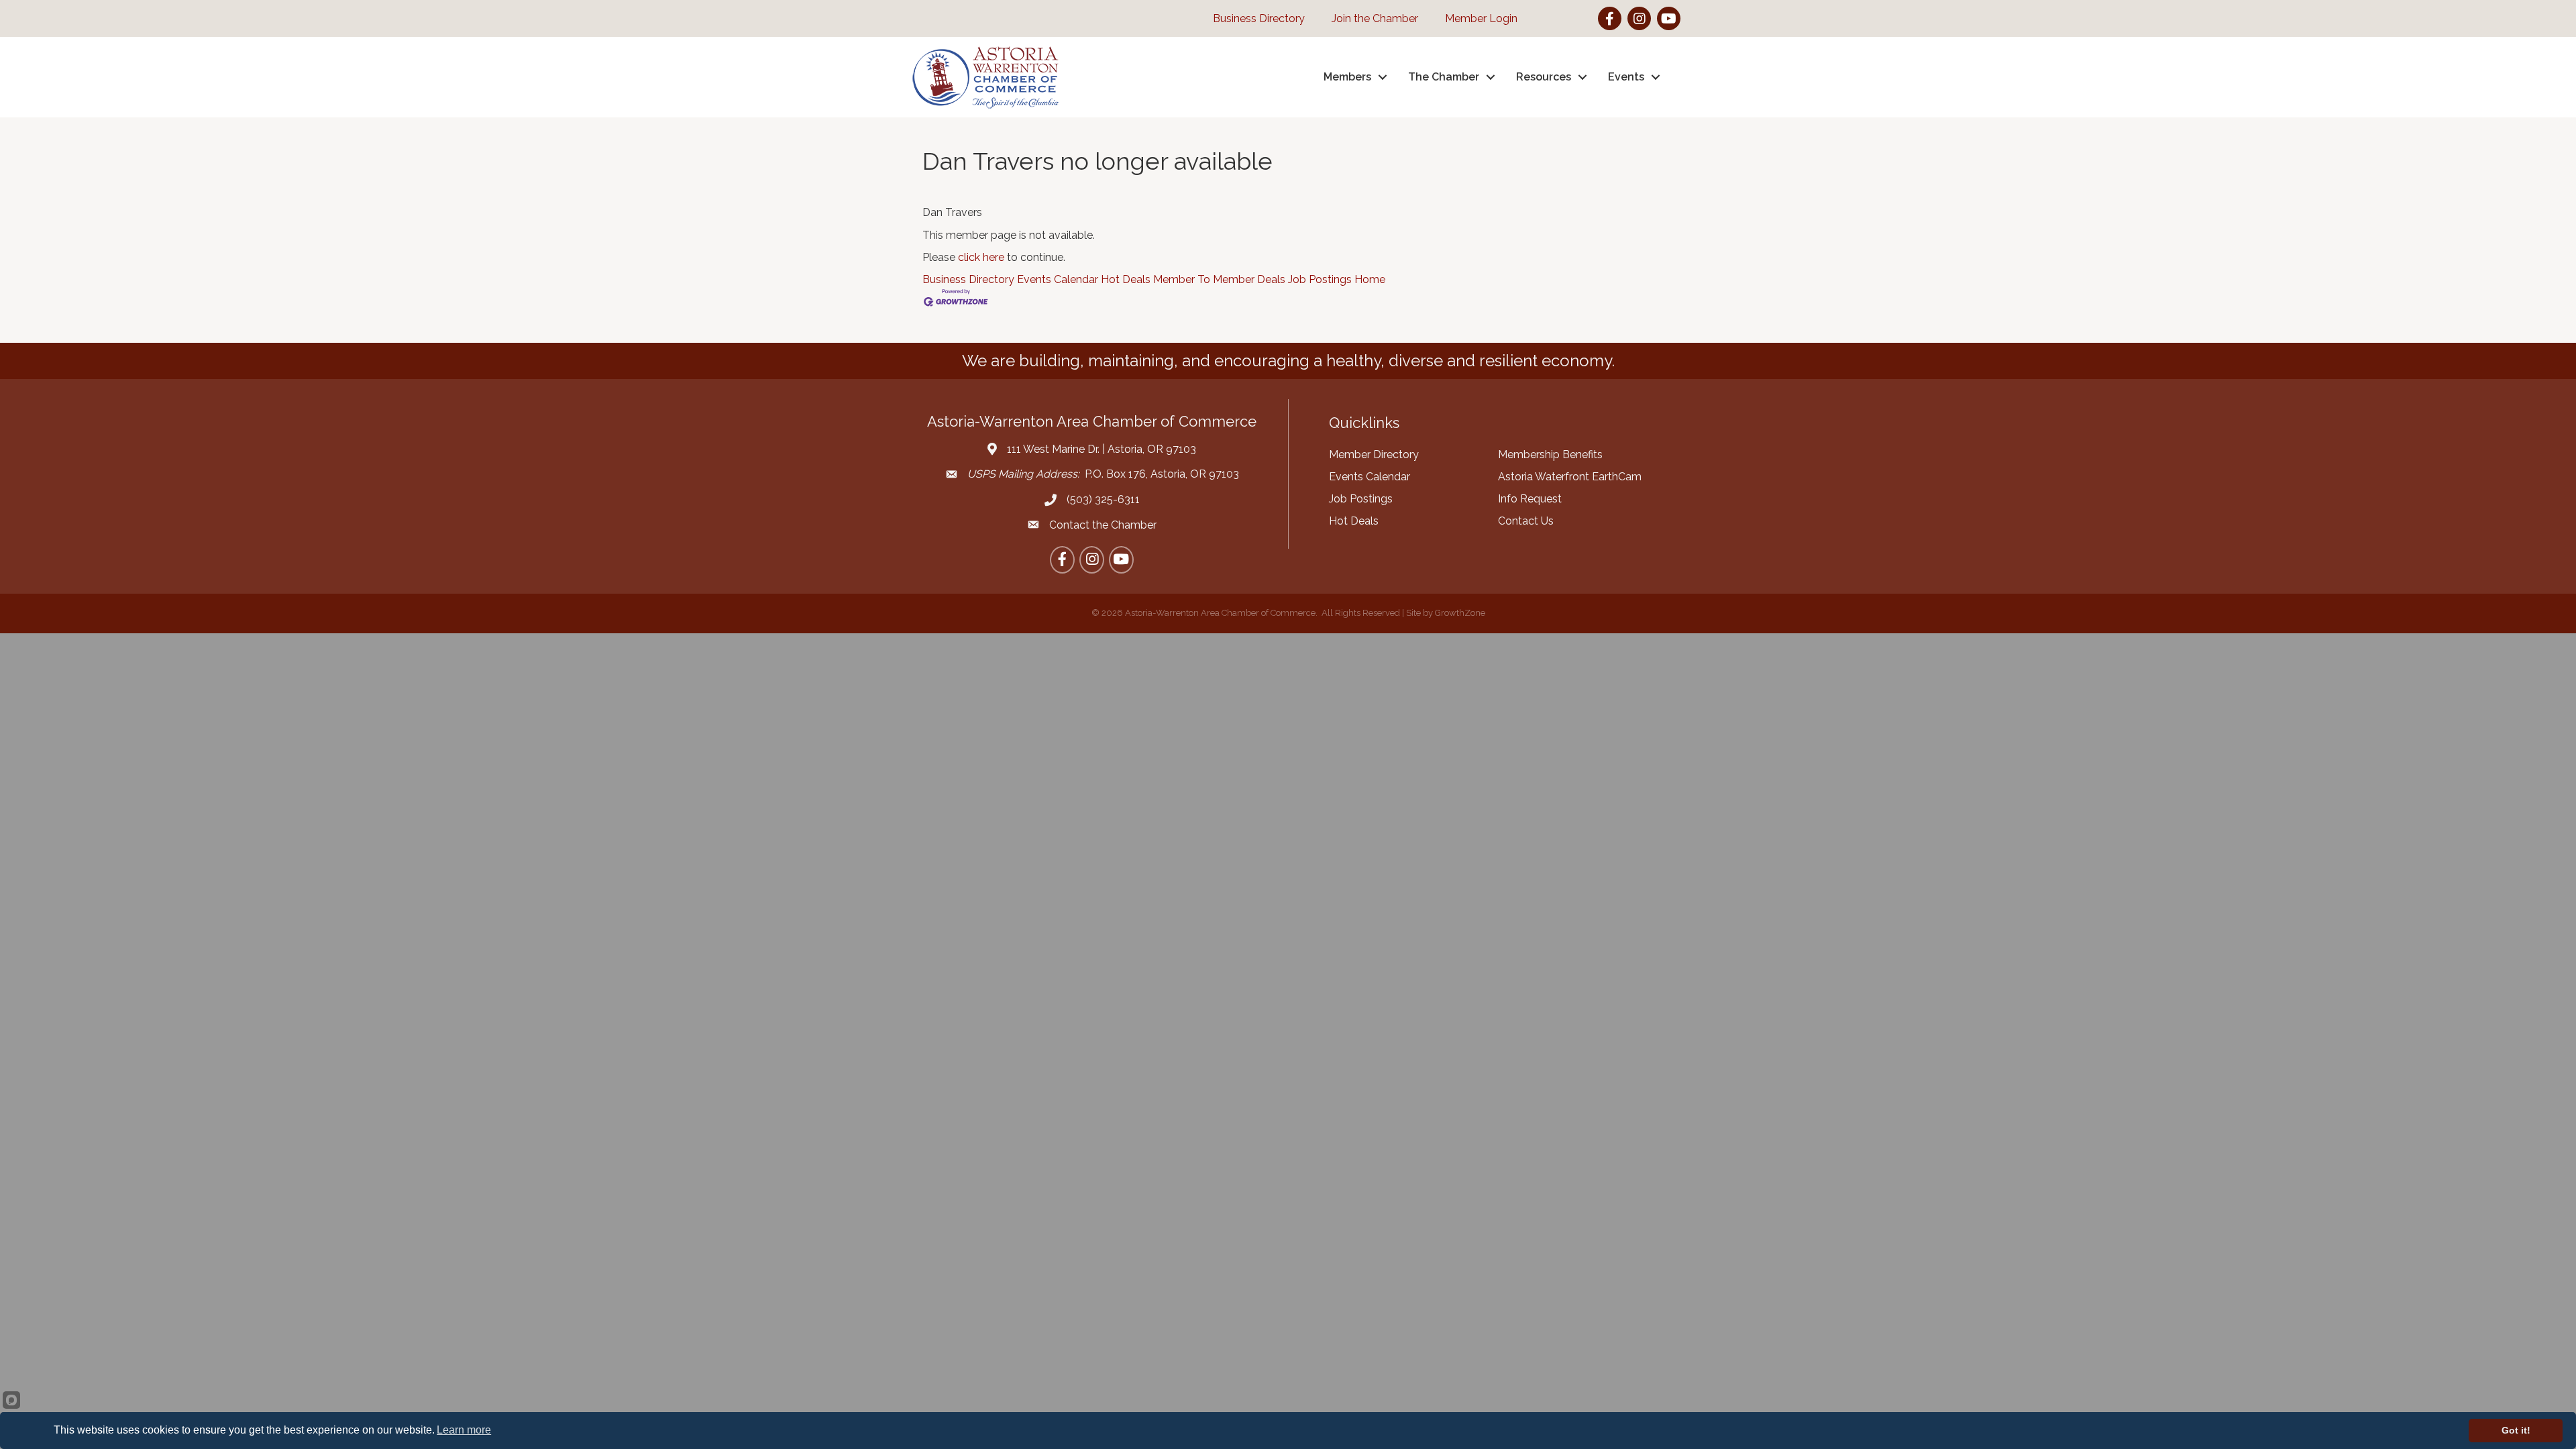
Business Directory (968, 279)
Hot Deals (1126, 279)
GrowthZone (1460, 613)
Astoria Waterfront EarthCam (1570, 477)
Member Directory (1374, 454)
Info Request (1530, 499)
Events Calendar (1058, 279)
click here (981, 257)
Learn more (464, 1430)
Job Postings (1320, 279)
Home (1370, 279)
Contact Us (1526, 521)
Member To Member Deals (1219, 279)
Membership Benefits (1550, 454)
